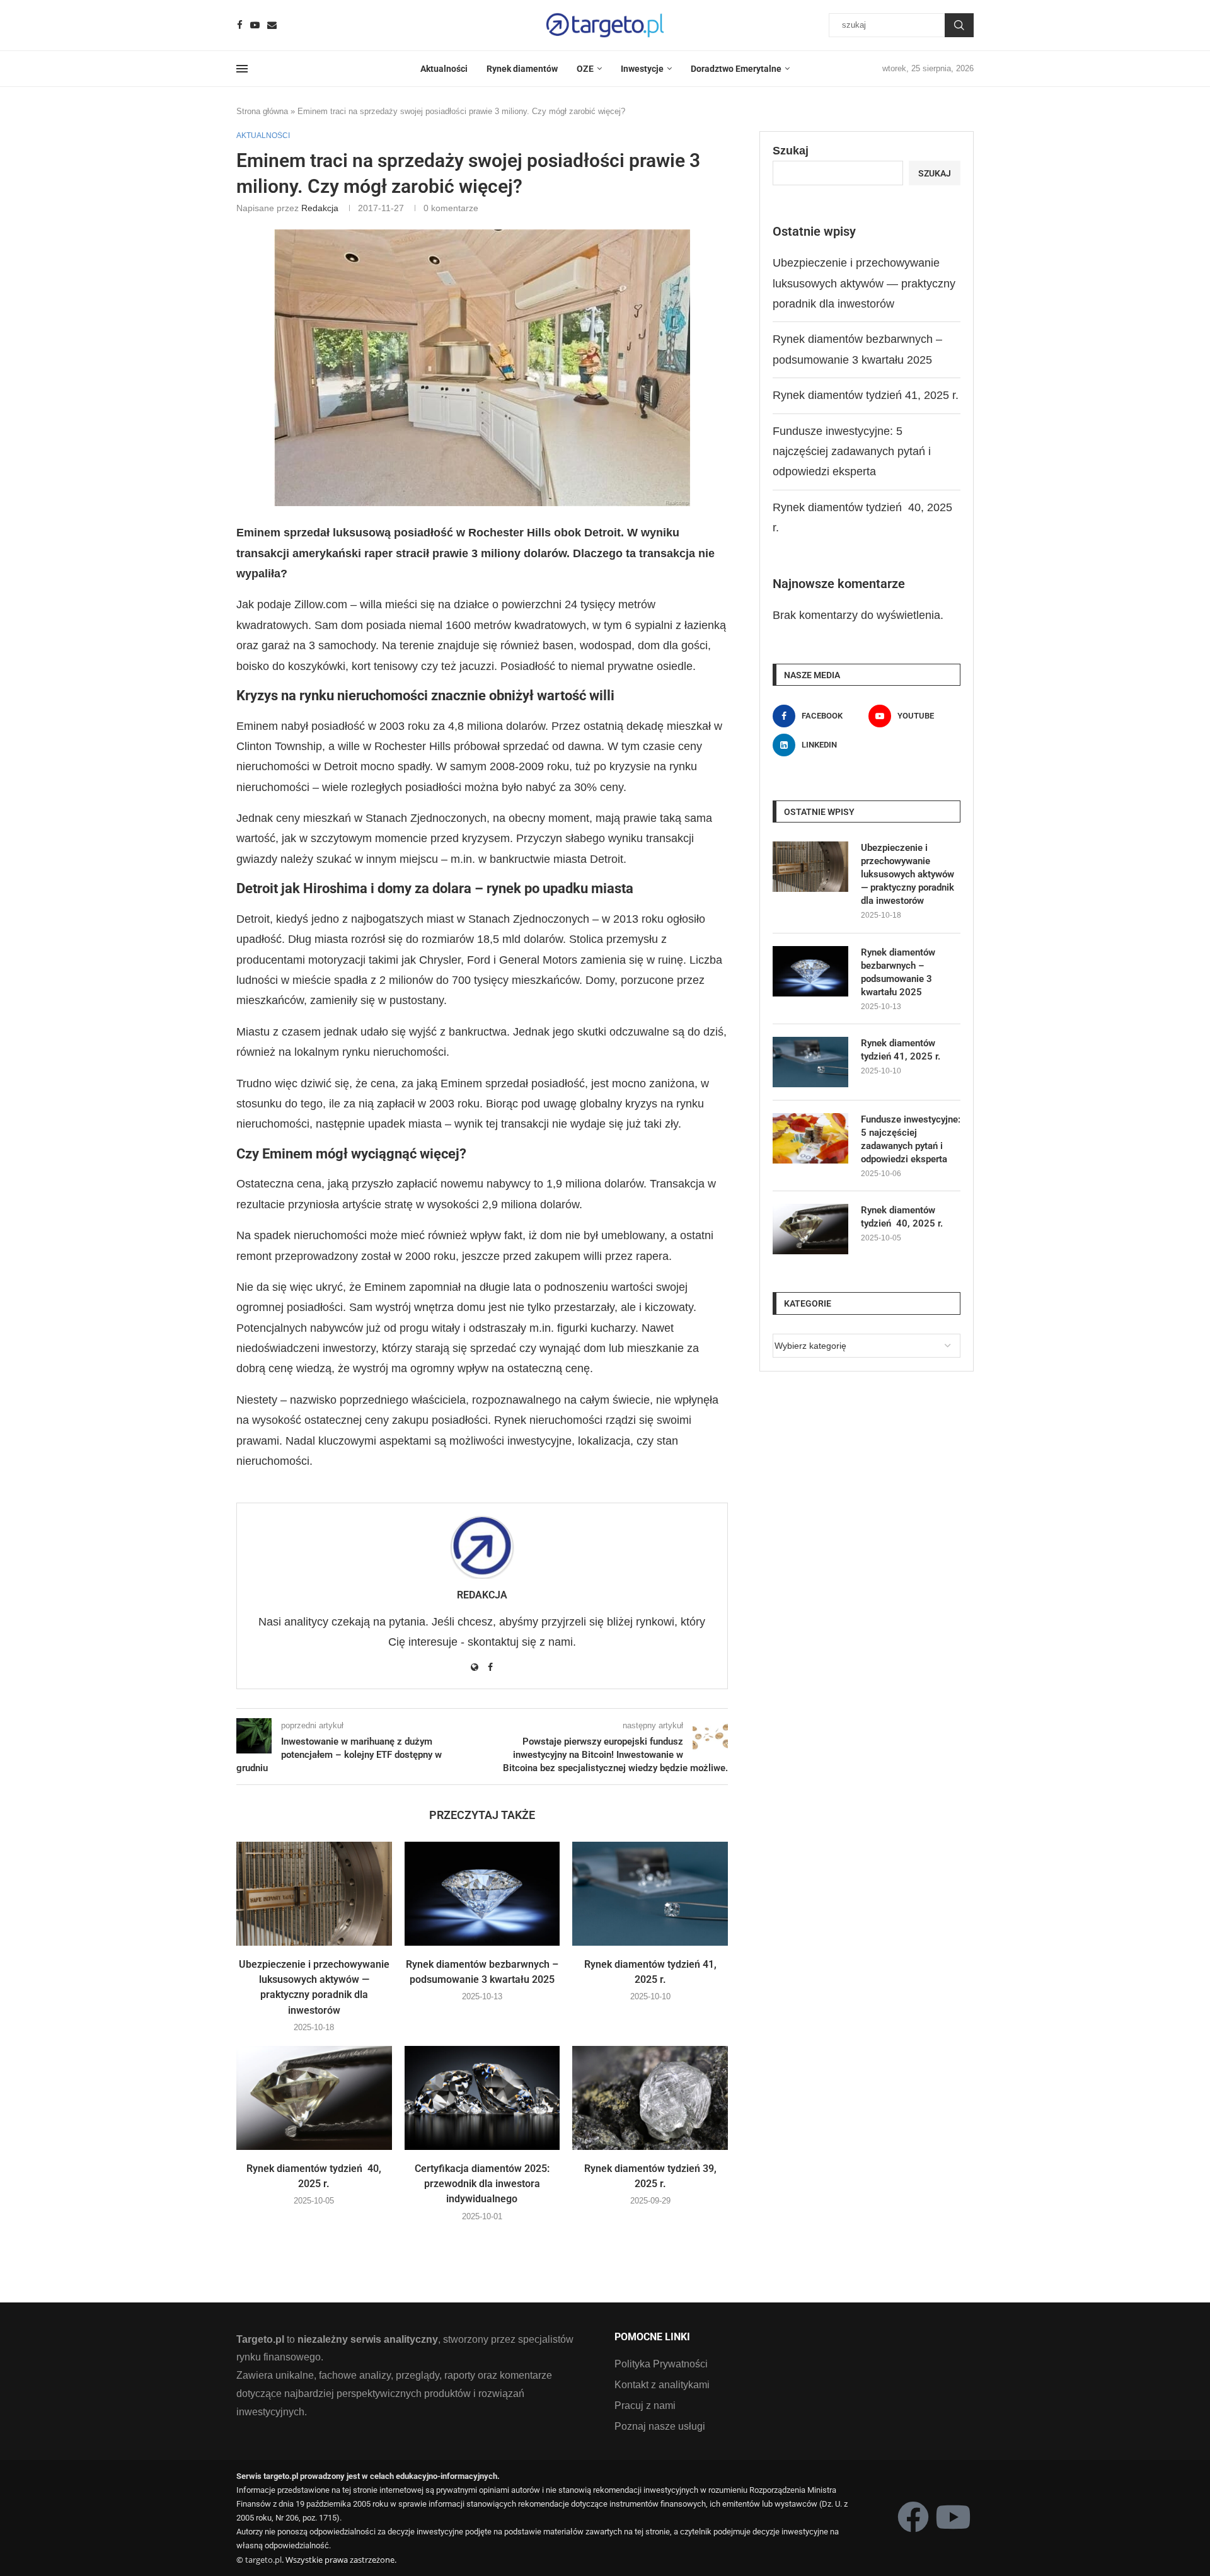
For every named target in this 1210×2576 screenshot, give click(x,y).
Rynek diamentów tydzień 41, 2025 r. (866, 395)
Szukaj (959, 25)
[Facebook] (240, 25)
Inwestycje (642, 69)
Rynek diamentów (522, 69)
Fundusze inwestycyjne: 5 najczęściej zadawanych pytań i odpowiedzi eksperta (852, 452)
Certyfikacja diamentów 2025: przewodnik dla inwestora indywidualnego (482, 2184)
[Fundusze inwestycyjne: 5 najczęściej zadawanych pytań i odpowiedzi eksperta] (810, 1138)
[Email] (272, 25)
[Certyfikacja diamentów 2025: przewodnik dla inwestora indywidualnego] (482, 2098)
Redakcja (320, 208)
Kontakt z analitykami (662, 2385)
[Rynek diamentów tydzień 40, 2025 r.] (314, 2098)
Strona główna (262, 111)
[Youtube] (255, 25)
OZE (585, 69)
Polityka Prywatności (661, 2364)
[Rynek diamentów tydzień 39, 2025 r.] (650, 2098)
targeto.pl (263, 2560)
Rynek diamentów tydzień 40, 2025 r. (902, 1217)
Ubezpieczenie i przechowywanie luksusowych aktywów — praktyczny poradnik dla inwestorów (864, 283)
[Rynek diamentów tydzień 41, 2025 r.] (650, 1893)
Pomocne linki (652, 2337)
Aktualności (444, 69)
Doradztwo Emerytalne (736, 69)
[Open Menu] (242, 69)
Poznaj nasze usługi (660, 2427)
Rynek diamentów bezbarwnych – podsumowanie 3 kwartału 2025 (898, 972)
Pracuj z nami (645, 2406)
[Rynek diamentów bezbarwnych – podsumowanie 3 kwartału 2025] (482, 1893)
